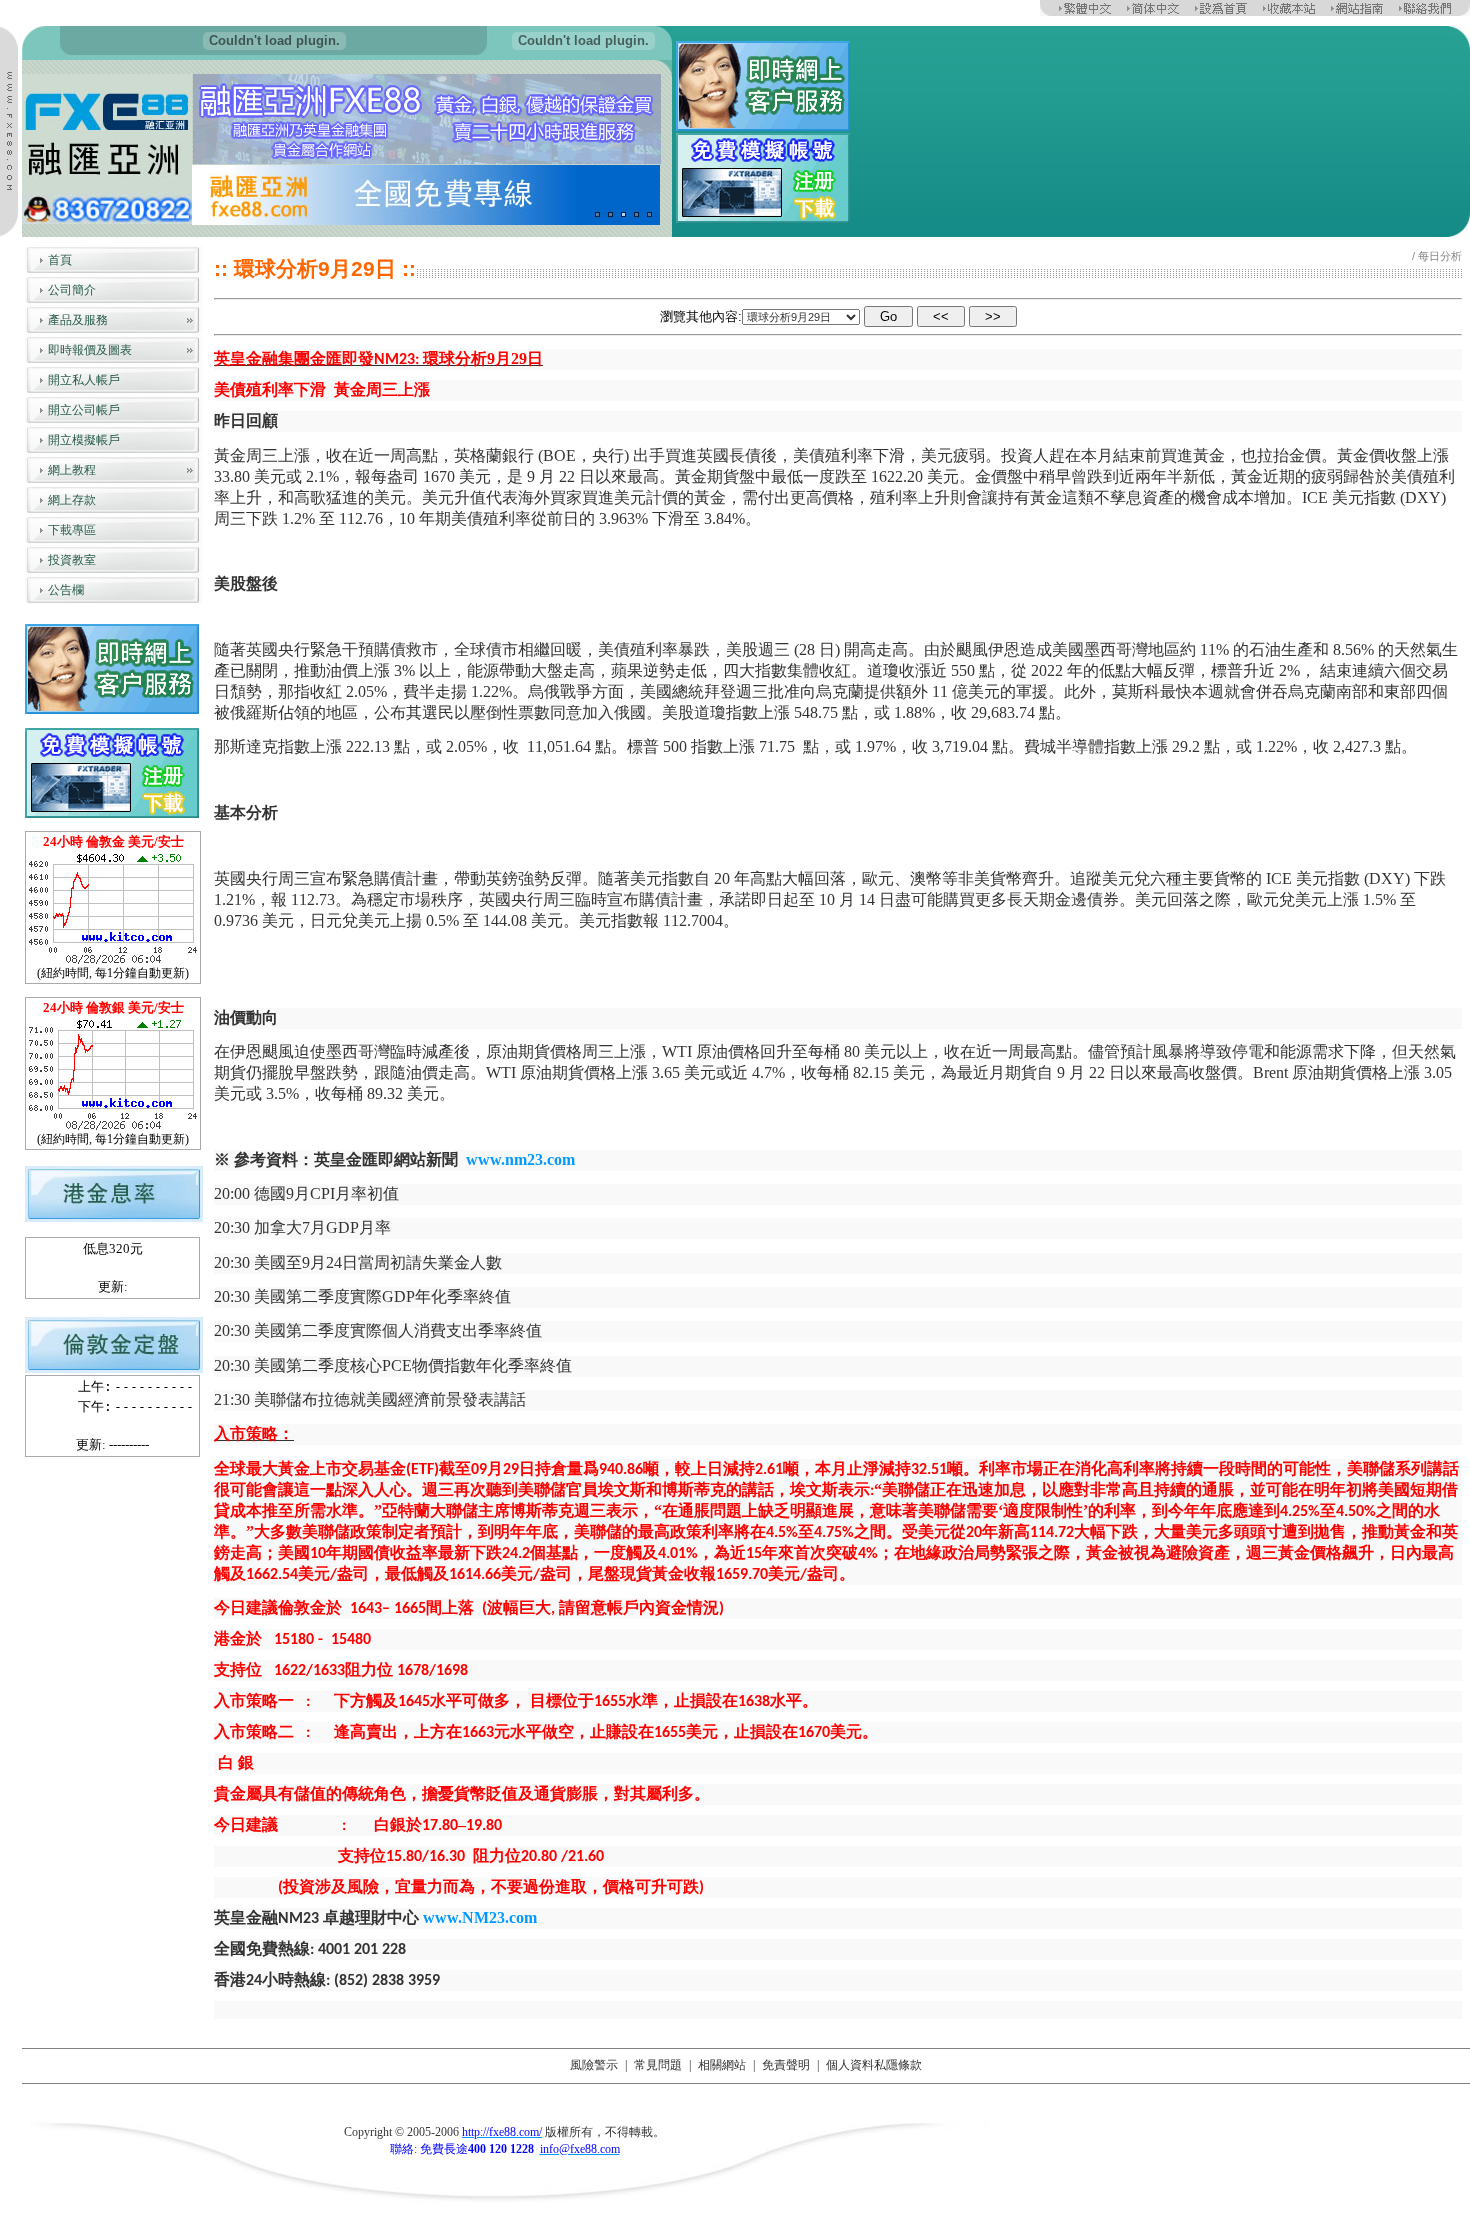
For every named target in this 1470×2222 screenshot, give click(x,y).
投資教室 (72, 560)
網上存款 (72, 500)
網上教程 (72, 470)
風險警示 (594, 2065)
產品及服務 (78, 320)
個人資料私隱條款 (874, 2065)
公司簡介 (72, 290)
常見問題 (658, 2065)
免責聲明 (786, 2065)
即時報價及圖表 (90, 350)
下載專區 (72, 530)
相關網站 (722, 2065)
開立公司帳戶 (84, 410)
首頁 (60, 260)
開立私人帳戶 (84, 380)
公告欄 (66, 590)
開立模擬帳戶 (84, 440)
